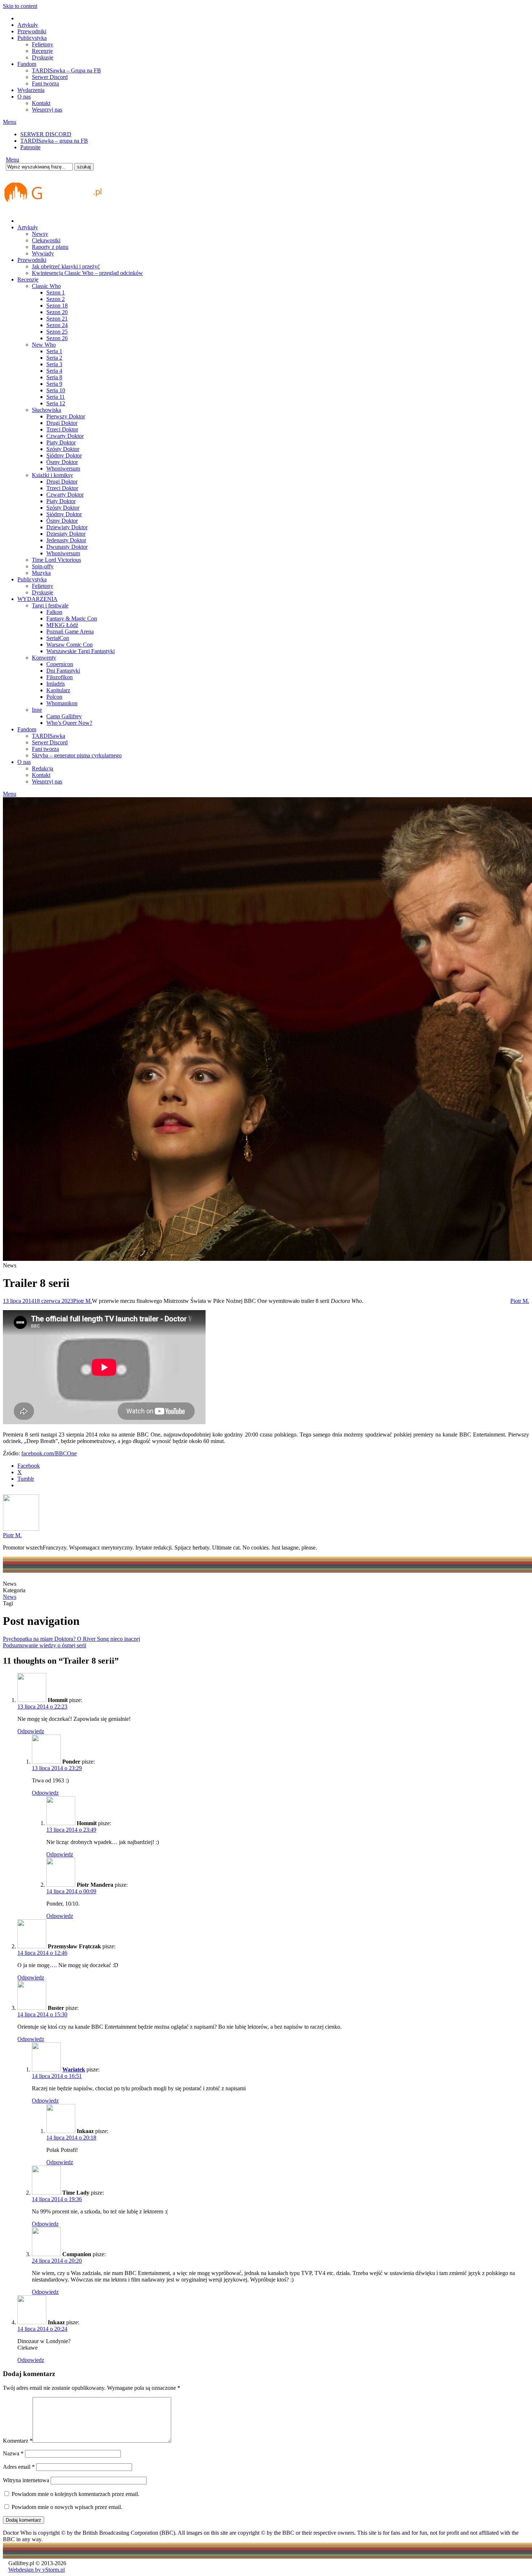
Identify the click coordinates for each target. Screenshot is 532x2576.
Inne (37, 710)
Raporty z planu (50, 247)
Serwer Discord (50, 77)
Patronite (30, 147)
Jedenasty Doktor (66, 540)
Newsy (40, 234)
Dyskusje (43, 57)
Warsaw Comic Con (69, 645)
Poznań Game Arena (70, 632)
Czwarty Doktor (65, 436)
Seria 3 (54, 364)
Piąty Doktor (61, 442)
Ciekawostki (46, 240)
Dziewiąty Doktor (67, 527)
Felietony (43, 44)
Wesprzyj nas (47, 110)
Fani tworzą (45, 83)
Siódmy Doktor (64, 455)
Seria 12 (56, 403)
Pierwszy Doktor (66, 416)
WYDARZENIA (37, 599)
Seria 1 (54, 351)
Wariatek (74, 2069)
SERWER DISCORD (46, 134)
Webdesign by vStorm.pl (37, 2570)
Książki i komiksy (52, 475)
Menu (10, 122)
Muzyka (41, 573)
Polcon (54, 697)
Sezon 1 (56, 292)
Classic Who (46, 286)
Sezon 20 (57, 312)
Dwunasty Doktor (67, 547)
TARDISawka (48, 736)
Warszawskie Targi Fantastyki (81, 651)
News (10, 1597)
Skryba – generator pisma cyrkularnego (77, 755)
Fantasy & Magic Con (72, 618)
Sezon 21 (57, 319)
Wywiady (43, 253)
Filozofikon (60, 677)
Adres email (19, 2467)
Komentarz (18, 2441)
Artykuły (28, 25)
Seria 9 (54, 384)
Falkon (54, 612)
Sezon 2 (56, 299)
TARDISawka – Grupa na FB (66, 70)
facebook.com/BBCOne (49, 1453)
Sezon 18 (57, 306)
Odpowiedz (31, 1731)
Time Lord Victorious (56, 560)
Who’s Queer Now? (69, 723)
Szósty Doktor (63, 449)
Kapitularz (58, 690)
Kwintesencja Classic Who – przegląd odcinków (87, 273)
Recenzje (42, 51)
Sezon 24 (57, 325)
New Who (44, 345)
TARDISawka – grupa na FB (54, 141)
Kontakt (41, 103)
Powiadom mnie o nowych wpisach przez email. (67, 2507)
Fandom (27, 64)
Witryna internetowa (26, 2480)
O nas (24, 97)
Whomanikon (62, 703)
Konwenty (44, 658)
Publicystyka (32, 38)
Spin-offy (43, 566)
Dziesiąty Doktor (66, 534)
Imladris (56, 684)
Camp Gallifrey (64, 716)
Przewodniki (32, 31)
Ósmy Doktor (62, 462)
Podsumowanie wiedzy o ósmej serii (45, 1645)
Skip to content (20, 6)
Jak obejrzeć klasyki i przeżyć (66, 266)
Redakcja (43, 768)
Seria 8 (54, 377)
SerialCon (58, 638)
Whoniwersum (63, 469)
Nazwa (13, 2453)
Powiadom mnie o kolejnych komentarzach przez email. (75, 2494)
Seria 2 (54, 358)
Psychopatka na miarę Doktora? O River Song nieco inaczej (71, 1639)
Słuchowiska (47, 410)
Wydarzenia (31, 90)
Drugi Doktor (62, 423)
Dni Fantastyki (63, 671)
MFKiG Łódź (62, 625)
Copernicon (60, 664)
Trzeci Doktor (62, 429)
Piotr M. (83, 1301)
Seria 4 (54, 371)
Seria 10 (56, 390)
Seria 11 (56, 397)
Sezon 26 (57, 338)
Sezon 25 (57, 332)
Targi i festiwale (50, 605)
